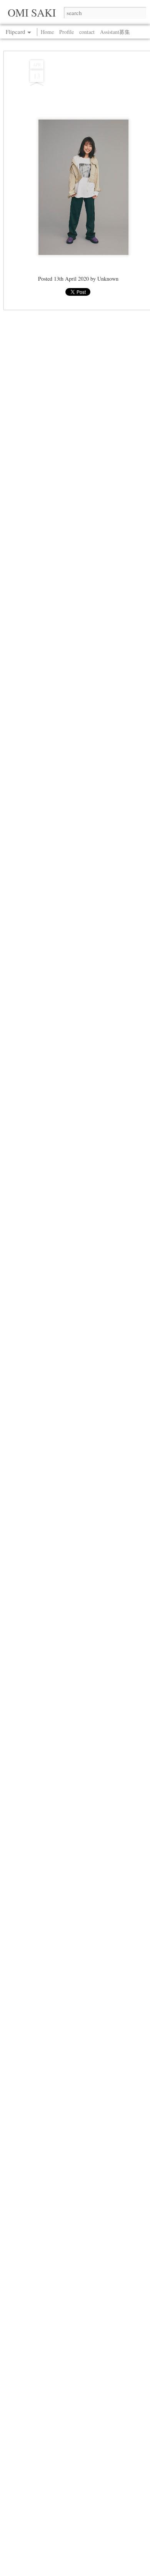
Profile (67, 32)
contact (87, 32)
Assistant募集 (115, 32)
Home (47, 32)
